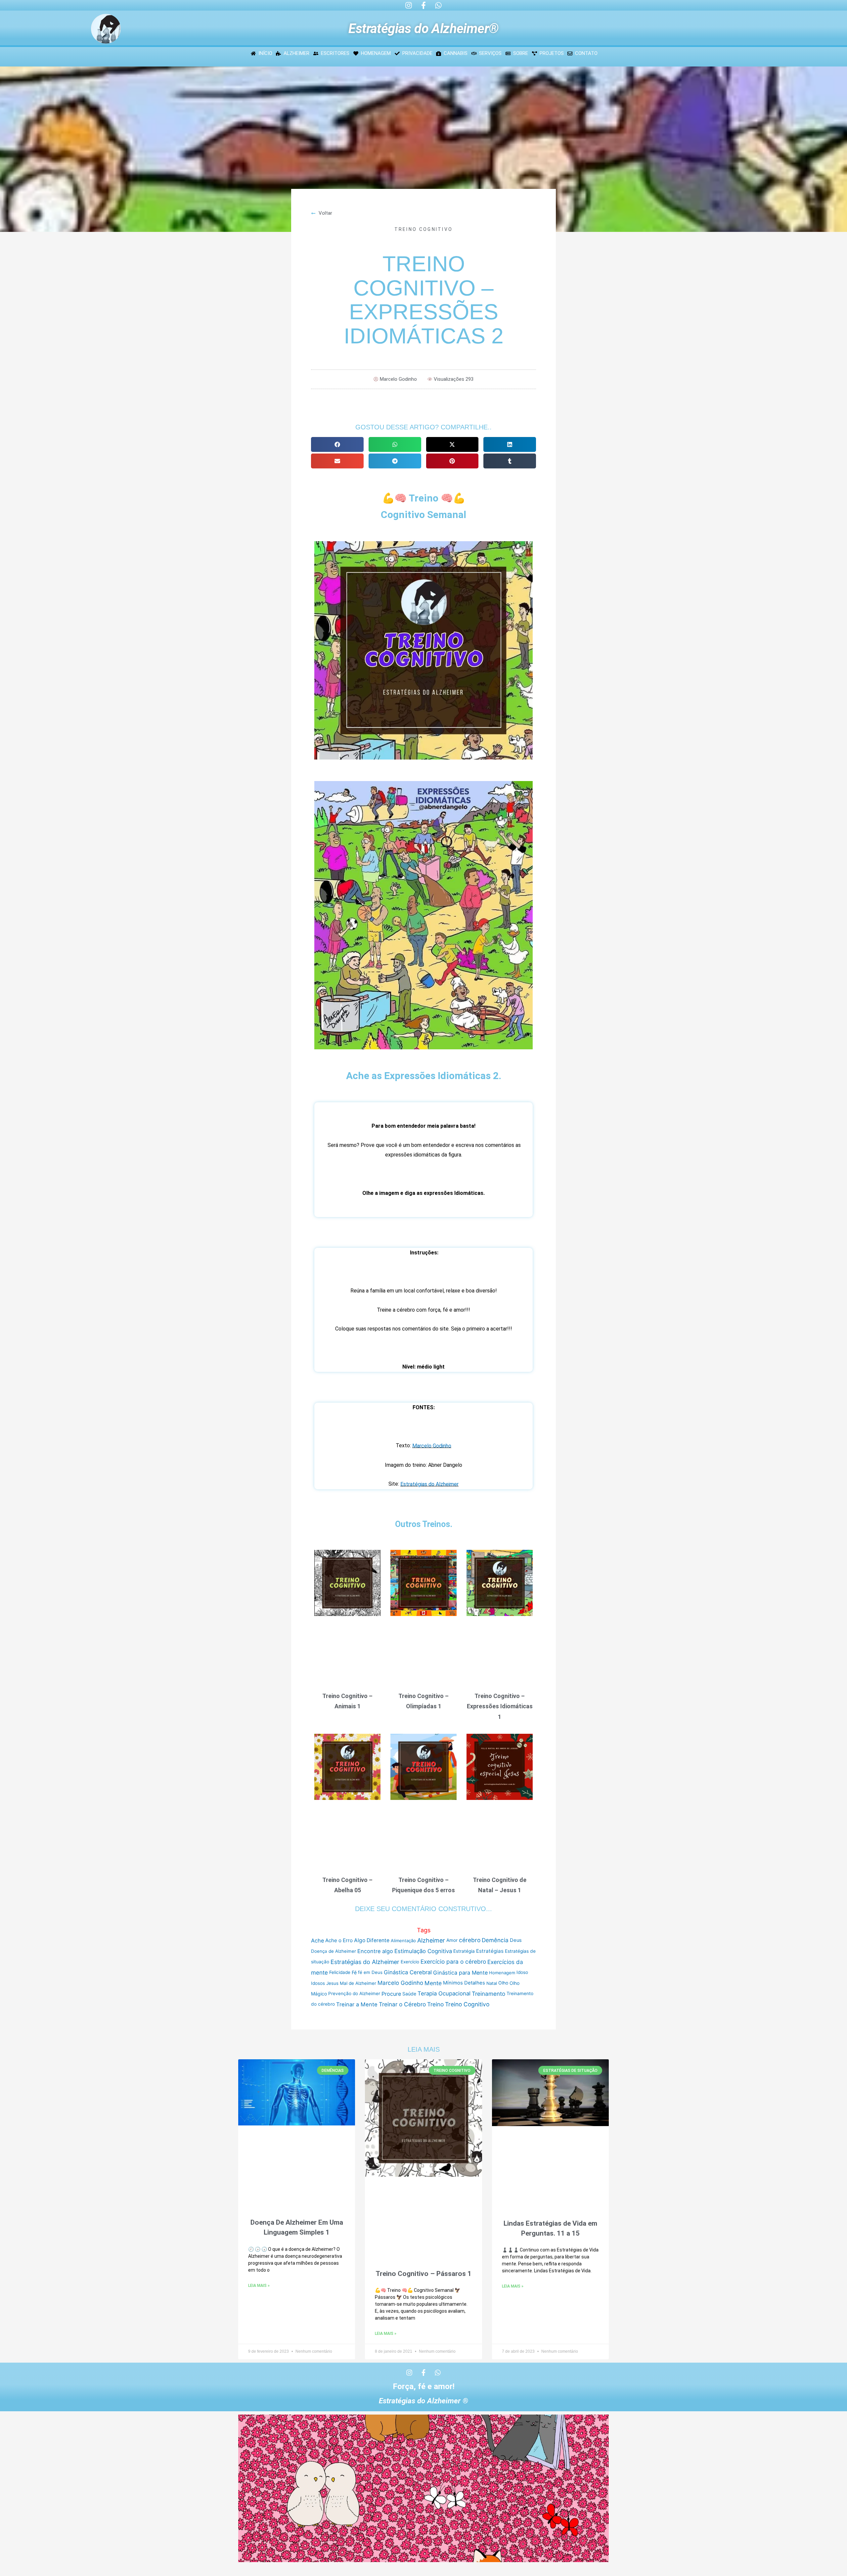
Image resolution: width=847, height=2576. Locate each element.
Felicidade (340, 1972)
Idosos (318, 1983)
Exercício (410, 1962)
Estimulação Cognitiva (423, 1951)
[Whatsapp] (438, 5)
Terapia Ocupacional (444, 1993)
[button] (337, 444)
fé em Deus (370, 1972)
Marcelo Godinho (432, 1446)
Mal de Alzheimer (358, 1983)
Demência (495, 1940)
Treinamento (489, 1994)
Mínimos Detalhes (464, 1983)
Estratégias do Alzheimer (429, 1484)
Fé (354, 1972)
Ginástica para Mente (460, 1973)
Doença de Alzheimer (334, 1951)
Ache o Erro (339, 1940)
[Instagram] (409, 5)
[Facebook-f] (423, 5)
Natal (492, 1983)
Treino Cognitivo (424, 229)
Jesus (332, 1983)
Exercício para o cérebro (453, 1962)
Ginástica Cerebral (408, 1972)
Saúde (409, 1994)
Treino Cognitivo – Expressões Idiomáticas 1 (500, 1706)
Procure (391, 1994)
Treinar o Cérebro (402, 2004)
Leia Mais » (259, 2286)
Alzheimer (431, 1940)
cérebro (470, 1940)
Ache (317, 1941)
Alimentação (403, 1941)
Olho (503, 1983)
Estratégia (464, 1951)
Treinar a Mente (357, 2004)
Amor (452, 1940)
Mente (433, 1983)
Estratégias (490, 1951)
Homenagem (502, 1973)
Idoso (522, 1972)
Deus (516, 1941)
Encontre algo (375, 1951)
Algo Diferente (372, 1941)
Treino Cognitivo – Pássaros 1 (423, 2274)
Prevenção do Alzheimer (354, 1994)
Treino (435, 2004)
